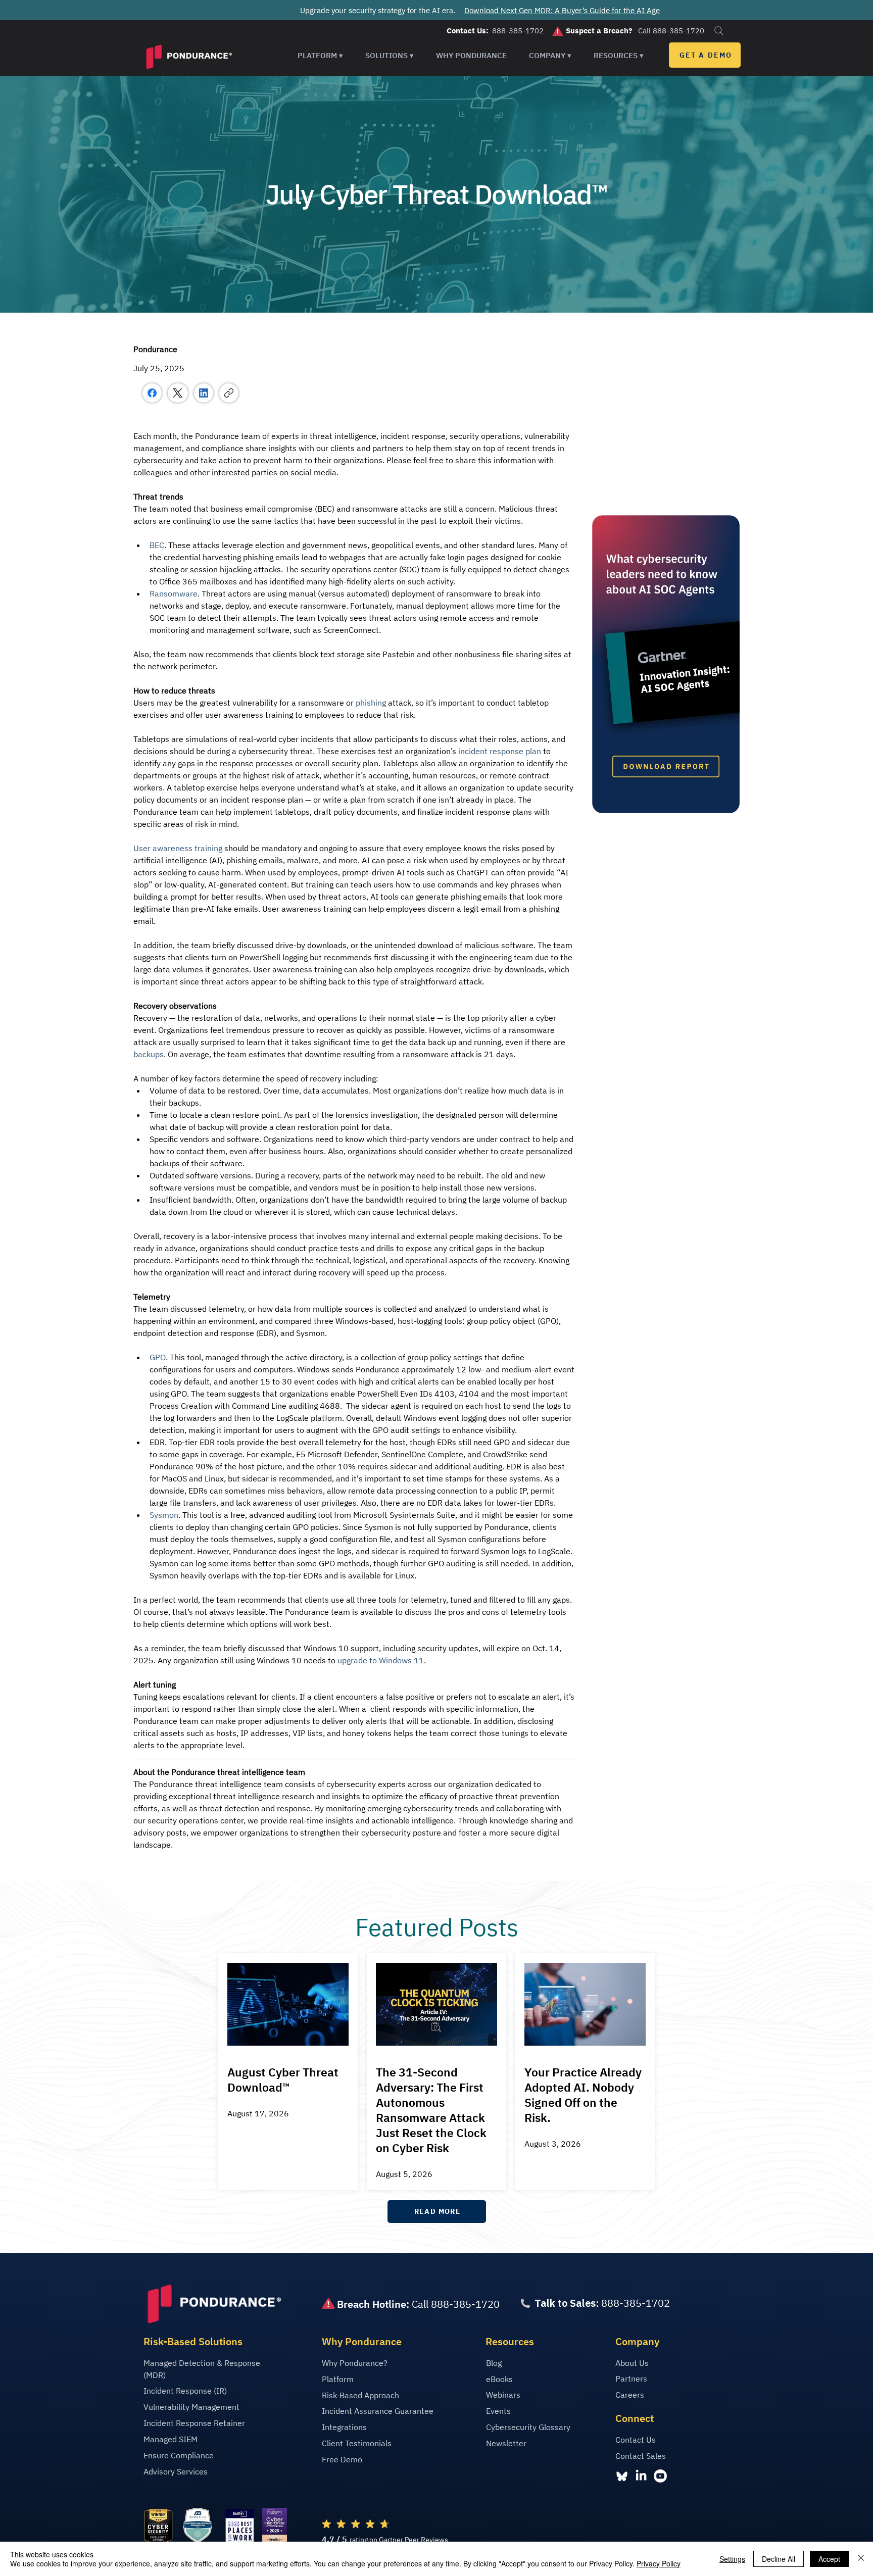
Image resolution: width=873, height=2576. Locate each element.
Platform (338, 2379)
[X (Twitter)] (178, 393)
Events (498, 2411)
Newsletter (506, 2443)
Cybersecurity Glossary (528, 2427)
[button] (320, 55)
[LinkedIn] (204, 393)
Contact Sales (641, 2456)
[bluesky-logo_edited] (622, 2476)
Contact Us (636, 2440)
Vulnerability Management (191, 2407)
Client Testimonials (357, 2443)
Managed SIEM (171, 2439)
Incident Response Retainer (194, 2423)
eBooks (499, 2379)
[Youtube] (660, 2476)
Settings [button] (732, 2559)
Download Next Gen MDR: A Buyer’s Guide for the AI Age (562, 10)
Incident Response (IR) (185, 2391)
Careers (630, 2395)
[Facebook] (152, 393)
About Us (632, 2363)
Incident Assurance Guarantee (378, 2411)
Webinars (503, 2395)
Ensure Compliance (179, 2455)
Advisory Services (176, 2471)
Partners (631, 2379)
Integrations (344, 2427)
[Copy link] (229, 393)
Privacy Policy (659, 2563)
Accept (829, 2559)
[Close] (861, 2559)
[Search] (719, 31)
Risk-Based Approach (360, 2395)
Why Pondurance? (355, 2363)
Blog (494, 2363)
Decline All (779, 2559)
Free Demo (342, 2459)
